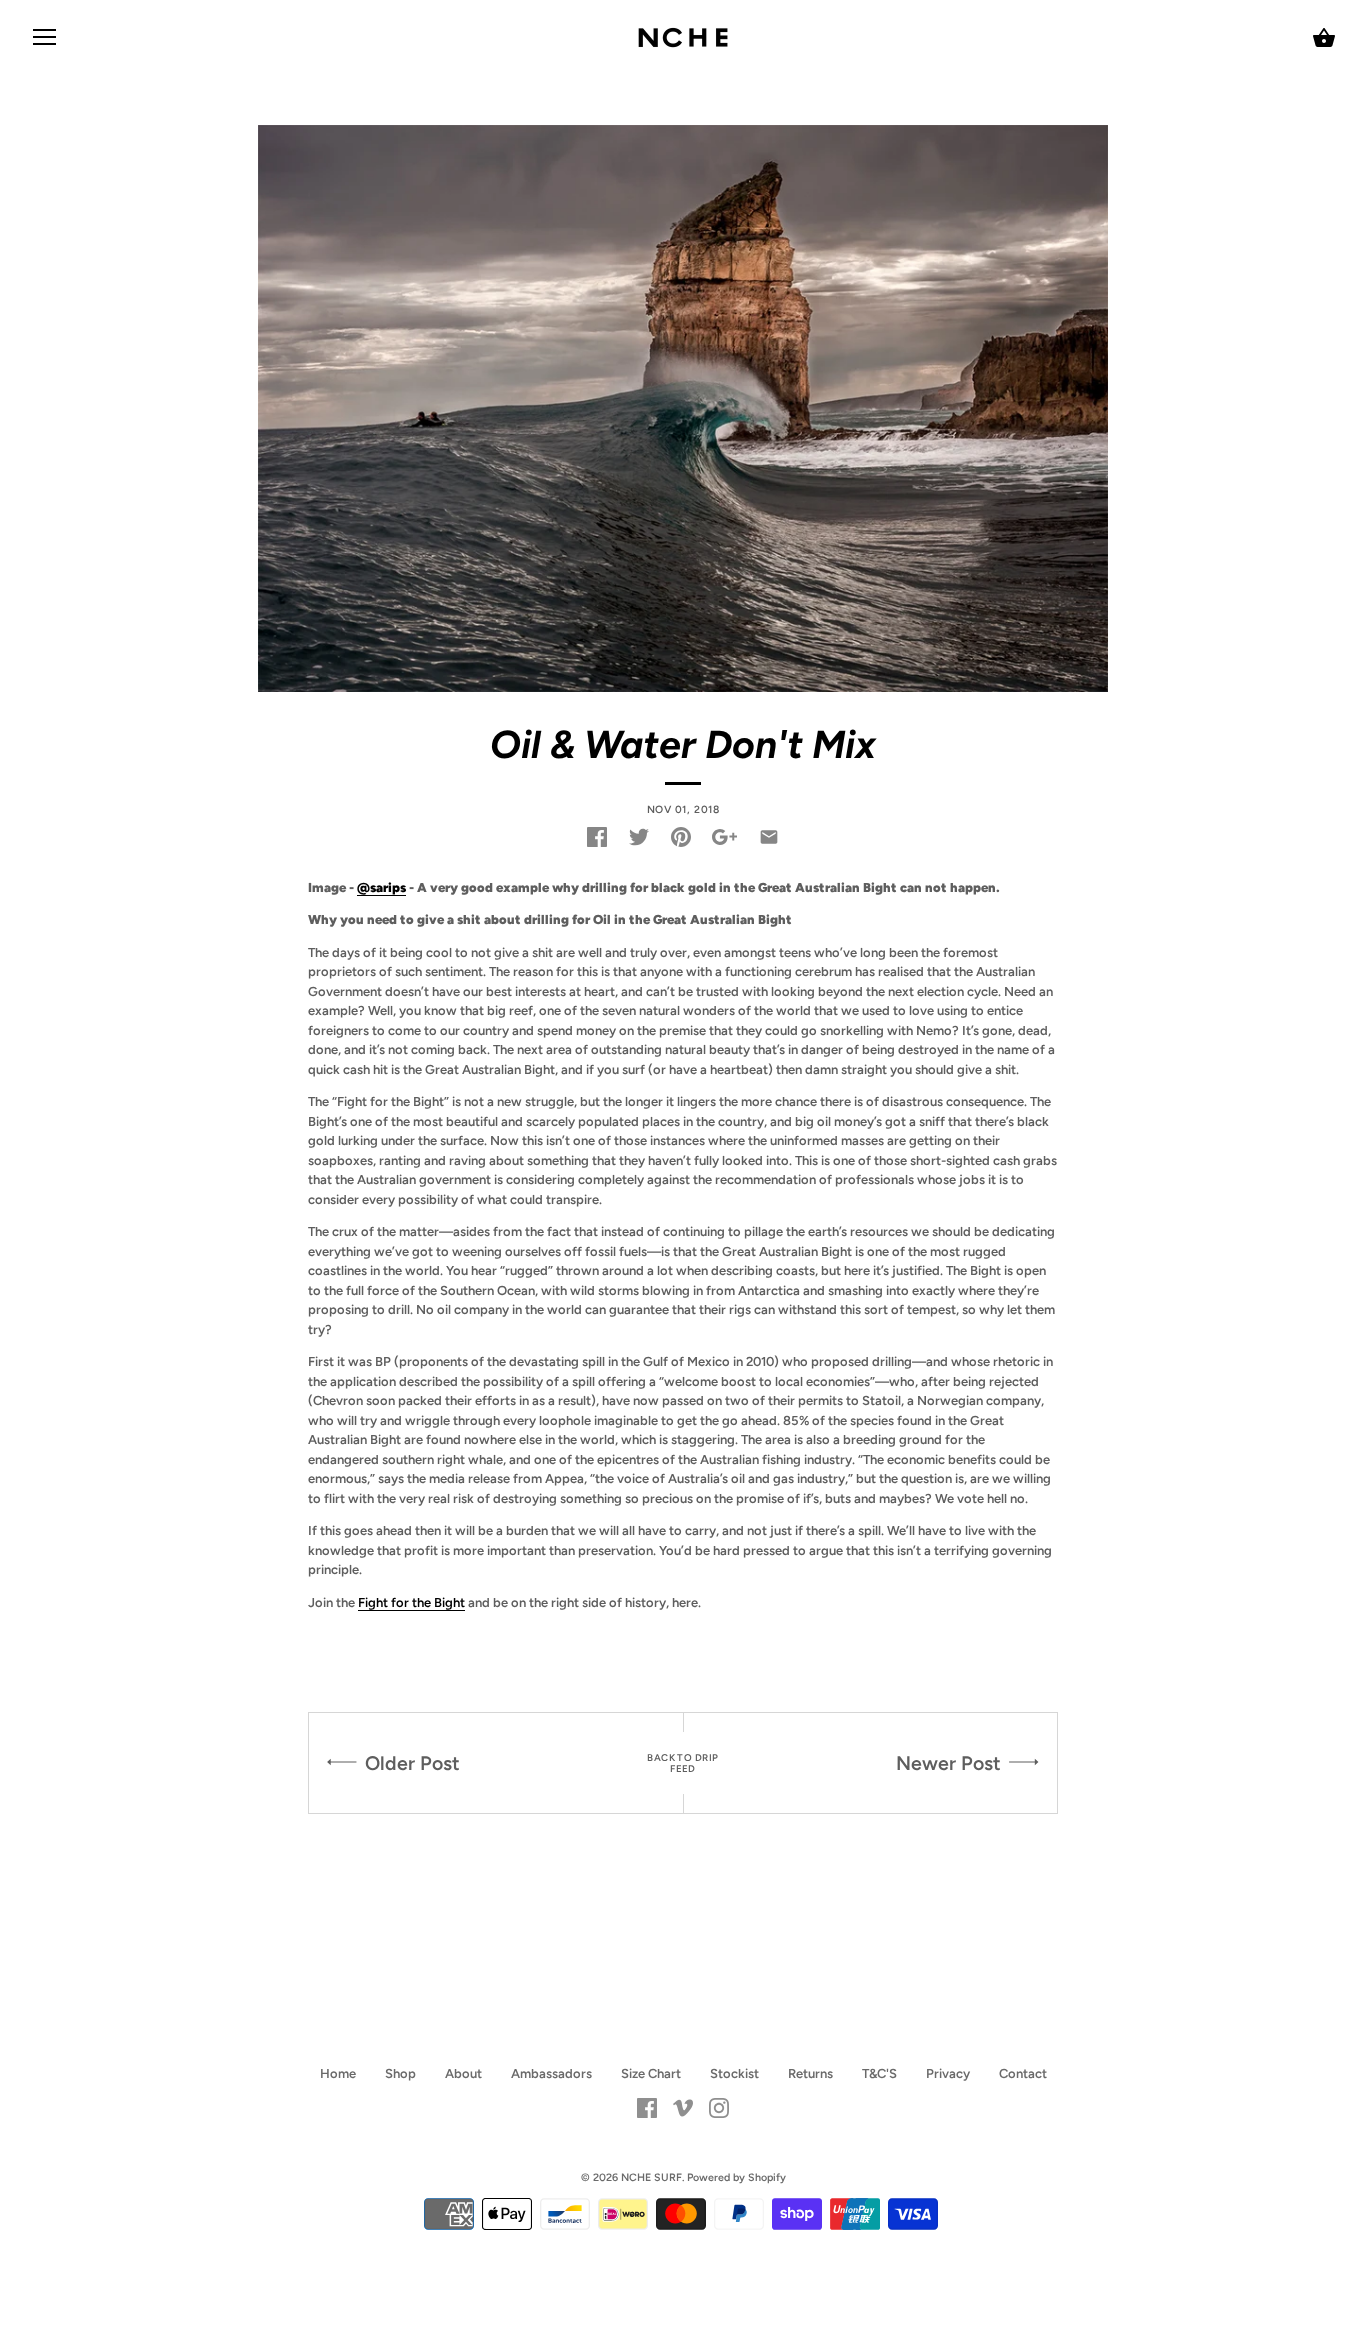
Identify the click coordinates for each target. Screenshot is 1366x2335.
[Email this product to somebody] (769, 837)
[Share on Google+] (724, 837)
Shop (400, 2073)
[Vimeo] (683, 2106)
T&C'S (879, 2073)
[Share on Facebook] (597, 837)
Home (338, 2073)
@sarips (381, 887)
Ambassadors (551, 2073)
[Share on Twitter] (639, 837)
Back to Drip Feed (683, 1763)
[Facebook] (647, 2106)
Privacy (948, 2073)
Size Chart (651, 2073)
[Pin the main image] (681, 837)
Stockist (734, 2073)
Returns (810, 2073)
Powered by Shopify (736, 2177)
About (463, 2073)
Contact (1023, 2073)
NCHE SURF (651, 2177)
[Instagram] (719, 2106)
